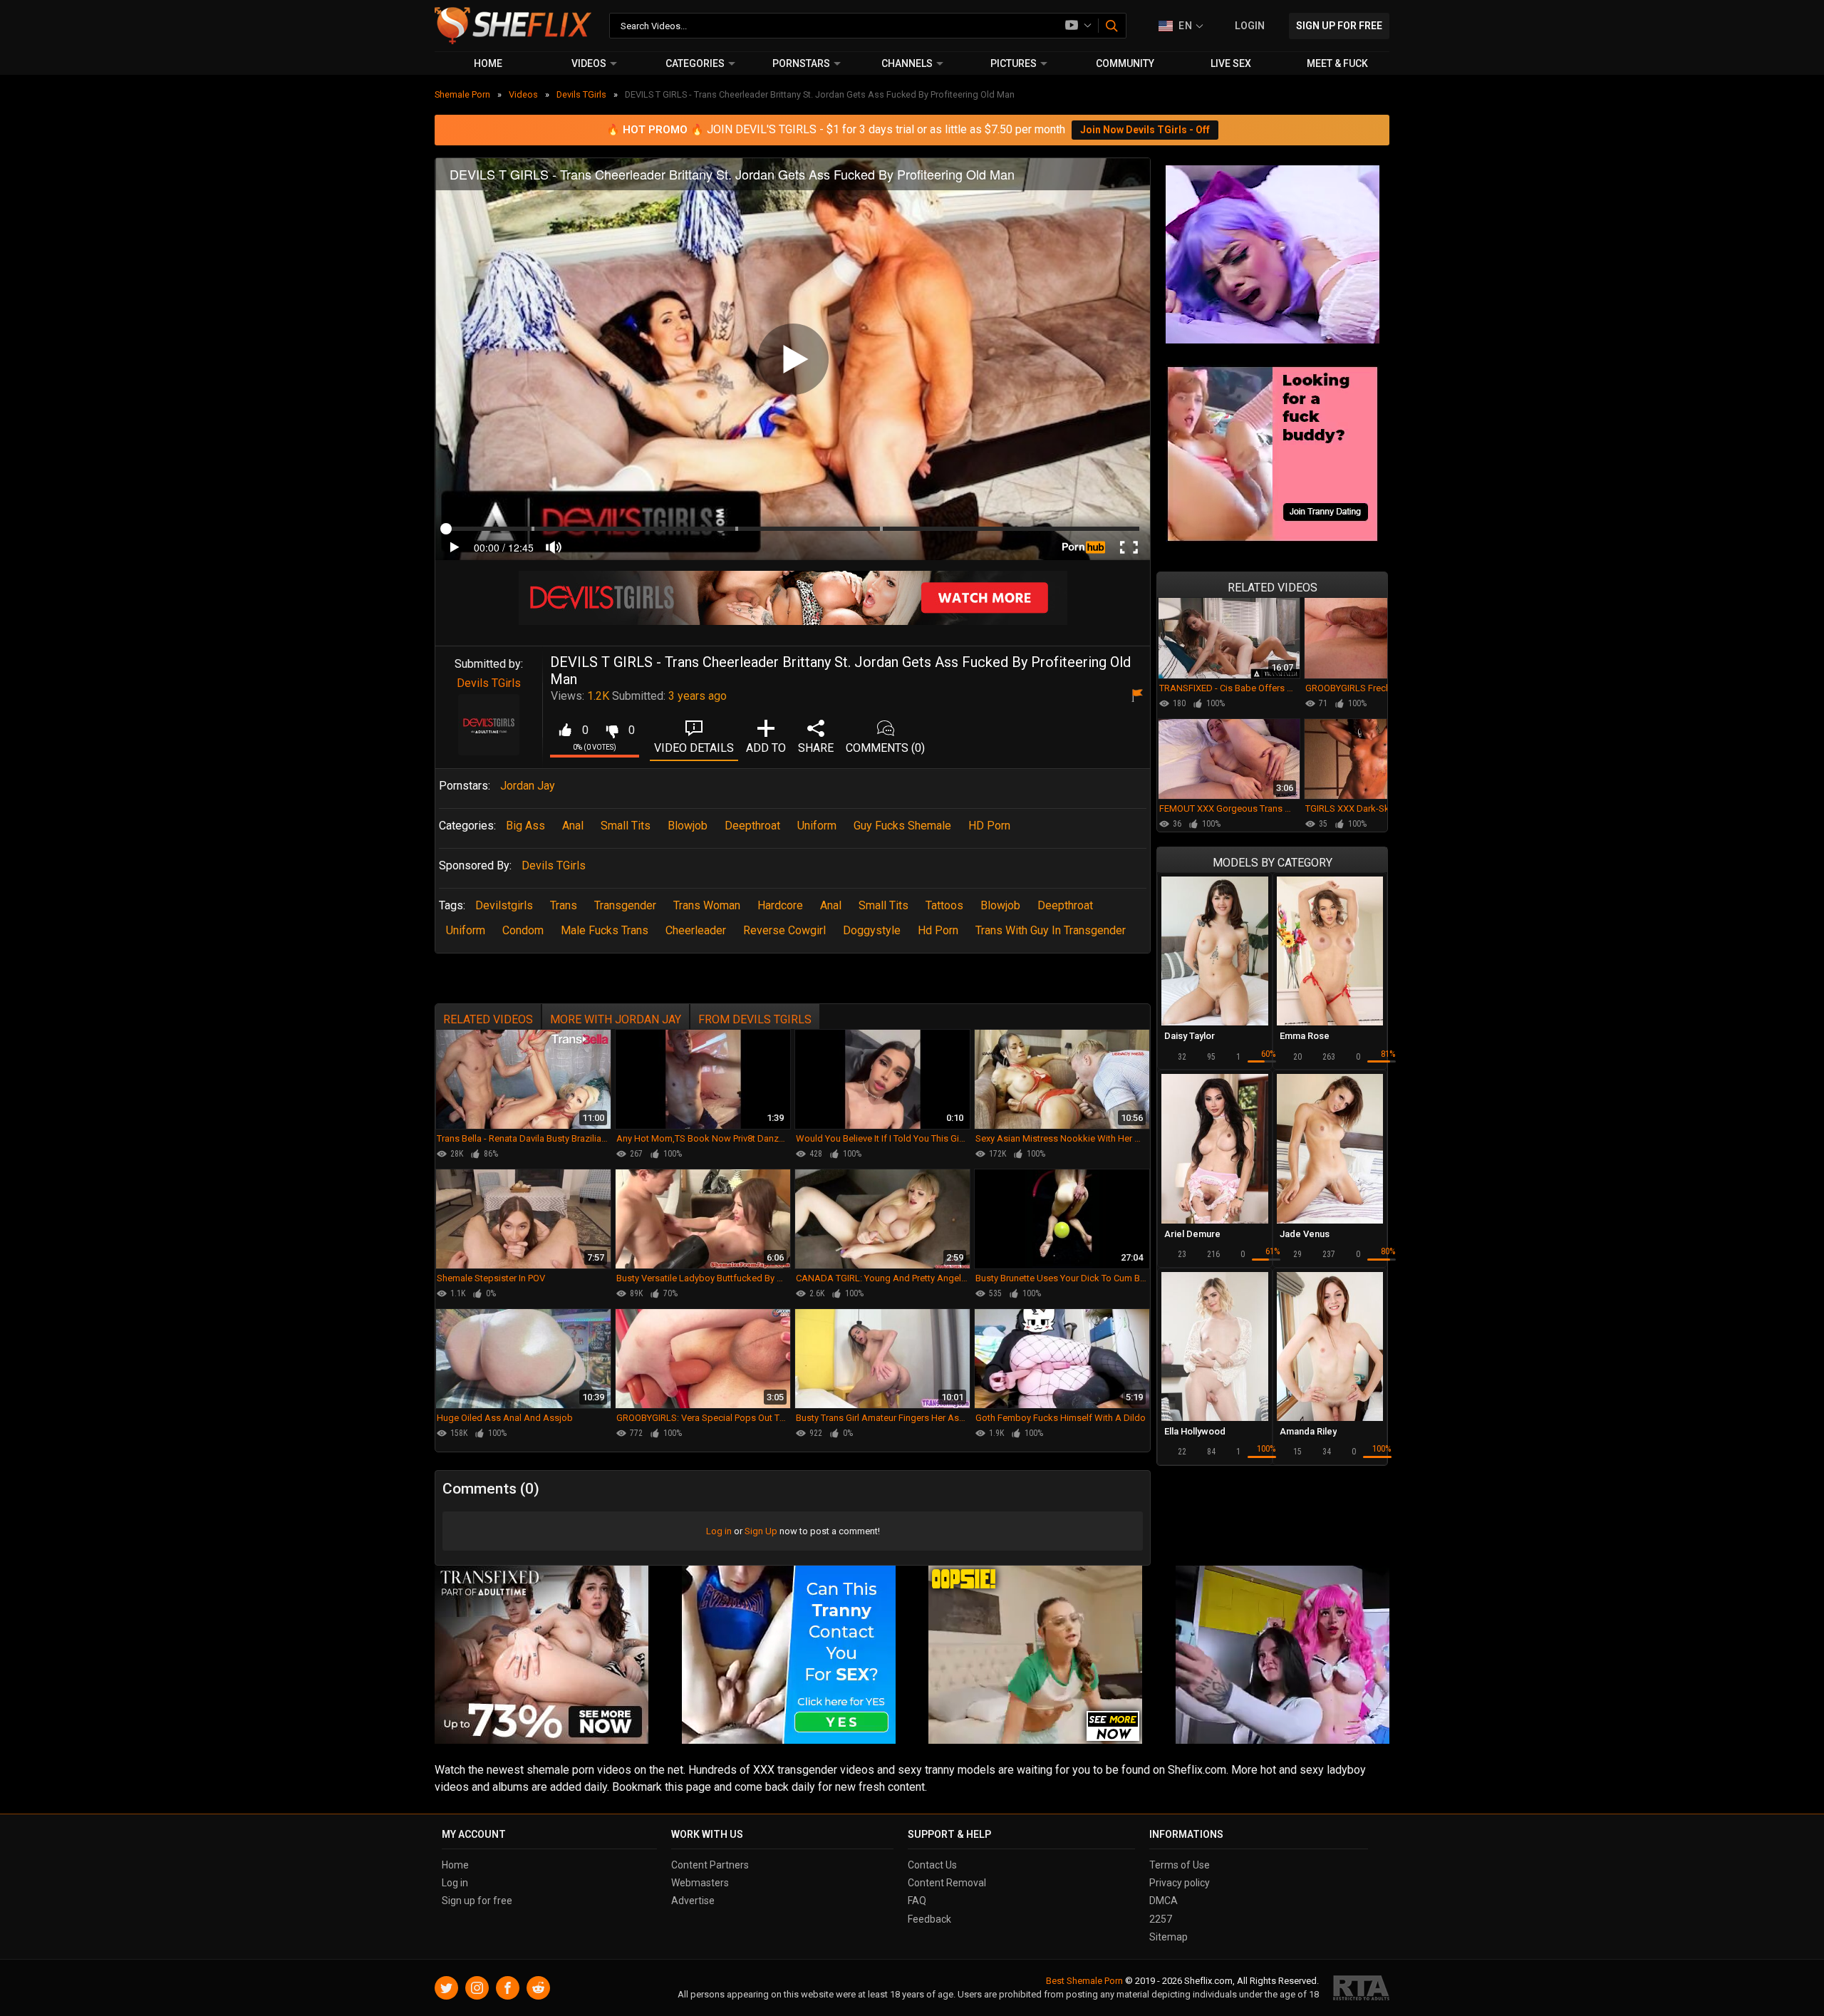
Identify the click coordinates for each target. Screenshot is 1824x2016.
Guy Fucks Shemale (902, 826)
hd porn (938, 930)
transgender (625, 905)
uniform (466, 930)
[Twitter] (446, 1988)
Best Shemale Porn (1084, 1981)
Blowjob (688, 826)
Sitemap (1168, 1937)
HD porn (989, 826)
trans (564, 905)
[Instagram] (477, 1988)
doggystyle (872, 930)
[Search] (1113, 26)
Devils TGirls (489, 683)
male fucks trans (605, 930)
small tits (883, 905)
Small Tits (626, 826)
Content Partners (710, 1865)
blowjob (1000, 905)
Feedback (929, 1919)
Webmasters (700, 1883)
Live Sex (1231, 63)
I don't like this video (612, 730)
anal (831, 905)
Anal (573, 826)
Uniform (817, 826)
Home (488, 63)
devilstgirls (504, 905)
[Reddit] (538, 1988)
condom (523, 930)
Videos (589, 63)
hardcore (780, 905)
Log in (719, 1531)
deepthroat (1065, 905)
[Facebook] (508, 1988)
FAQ (917, 1901)
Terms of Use (1180, 1865)
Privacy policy (1180, 1883)
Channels (907, 63)
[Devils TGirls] (489, 725)
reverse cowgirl (784, 930)
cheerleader (696, 930)
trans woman (707, 905)
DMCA (1164, 1901)
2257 (1161, 1919)
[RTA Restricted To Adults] (1361, 1988)
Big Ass (525, 826)
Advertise (693, 1901)
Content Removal (947, 1883)
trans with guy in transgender (1051, 930)
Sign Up (761, 1531)
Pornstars (801, 63)
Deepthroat (752, 826)
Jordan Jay (528, 786)
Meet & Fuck (1337, 63)
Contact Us (932, 1865)
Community (1125, 63)
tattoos (944, 905)
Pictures (1014, 63)
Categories (695, 63)
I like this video (565, 730)
